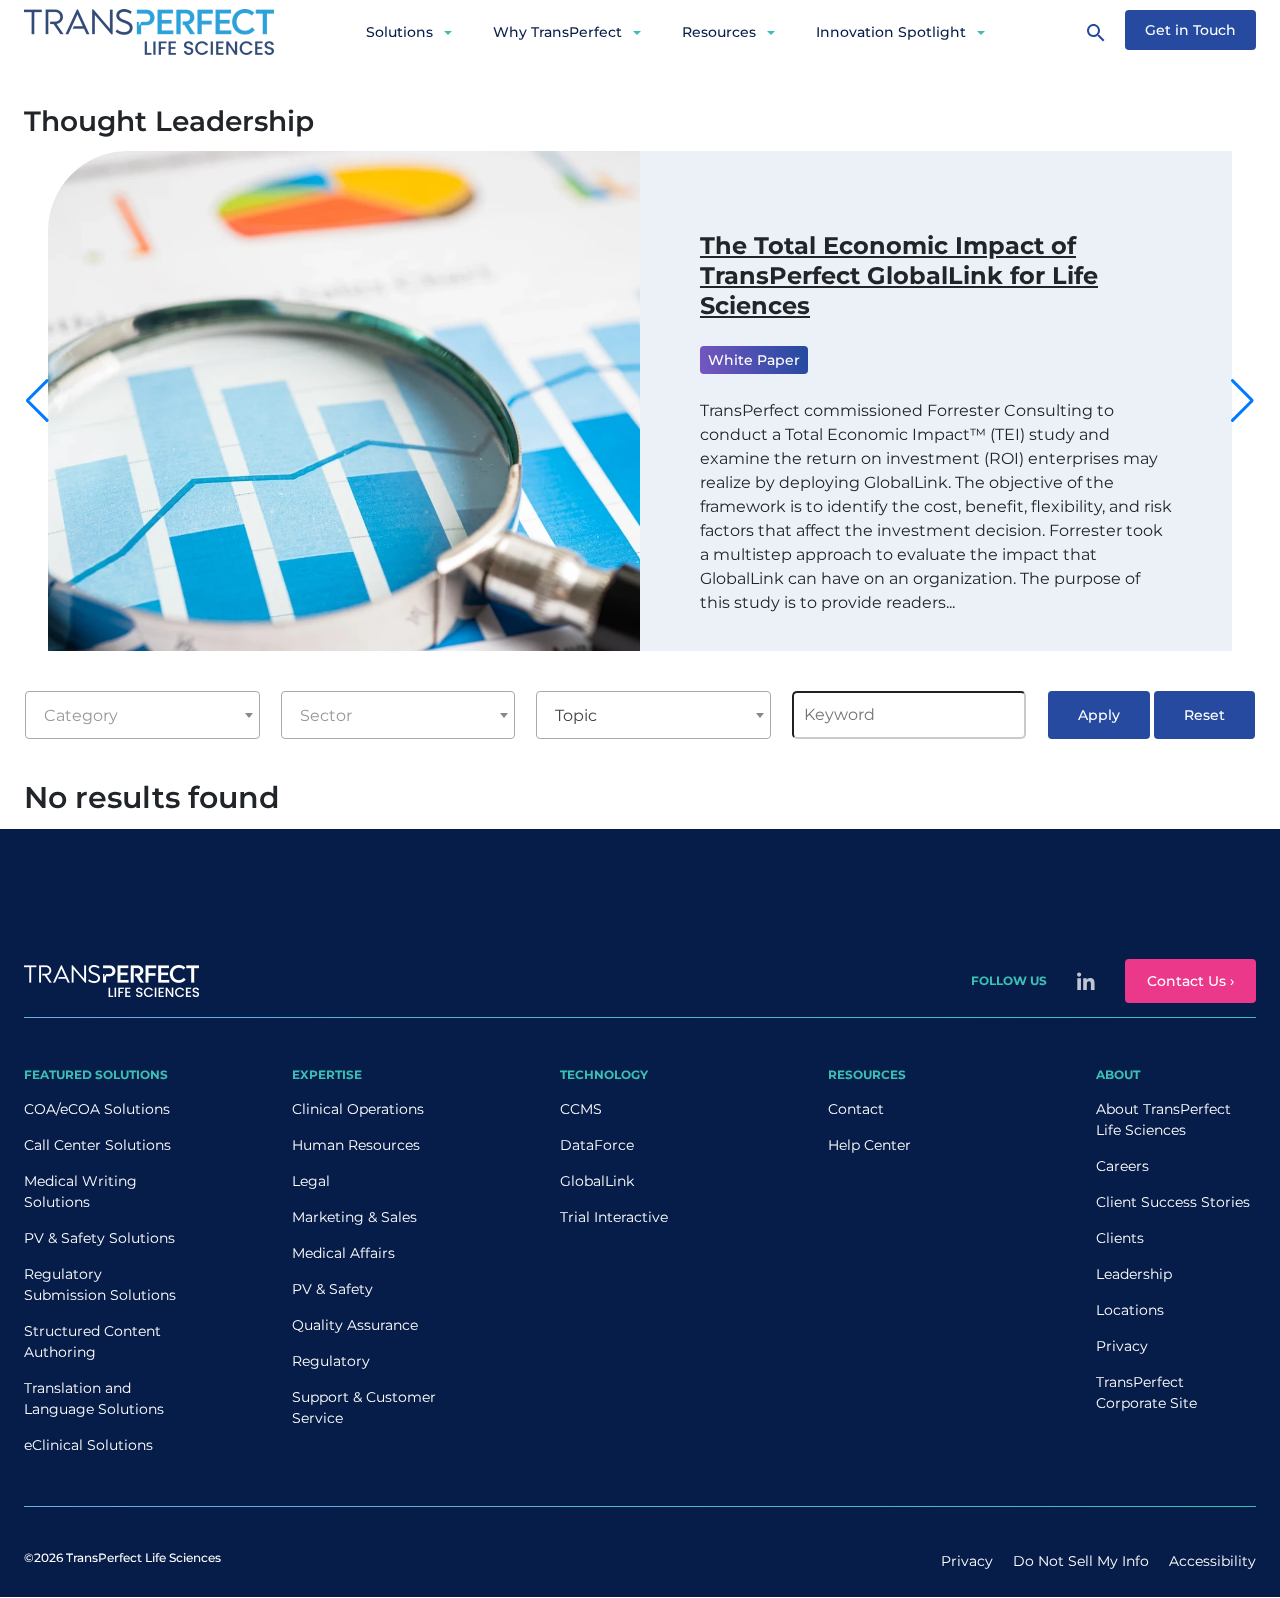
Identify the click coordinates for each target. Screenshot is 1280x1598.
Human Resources (356, 1145)
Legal (311, 1181)
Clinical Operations (358, 1109)
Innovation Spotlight (891, 32)
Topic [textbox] (576, 715)
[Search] (1096, 32)
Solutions (399, 32)
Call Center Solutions (97, 1145)
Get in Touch (1190, 30)
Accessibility (1212, 1561)
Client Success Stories (1173, 1202)
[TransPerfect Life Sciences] (149, 30)
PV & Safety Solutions (99, 1238)
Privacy (1122, 1346)
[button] (1242, 401)
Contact (856, 1109)
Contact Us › (1190, 981)
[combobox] (142, 715)
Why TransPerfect (557, 32)
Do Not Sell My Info (1081, 1561)
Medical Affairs (343, 1253)
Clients (1120, 1238)
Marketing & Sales (354, 1217)
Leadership (1134, 1274)
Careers (1122, 1166)
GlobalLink (597, 1181)
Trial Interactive (614, 1217)
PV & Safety (332, 1289)
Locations (1130, 1310)
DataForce (597, 1145)
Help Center (869, 1145)
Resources (719, 32)
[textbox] (142, 716)
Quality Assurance (355, 1325)
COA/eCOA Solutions (97, 1109)
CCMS (581, 1109)
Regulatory (331, 1361)
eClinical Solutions (88, 1445)
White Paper (754, 360)
